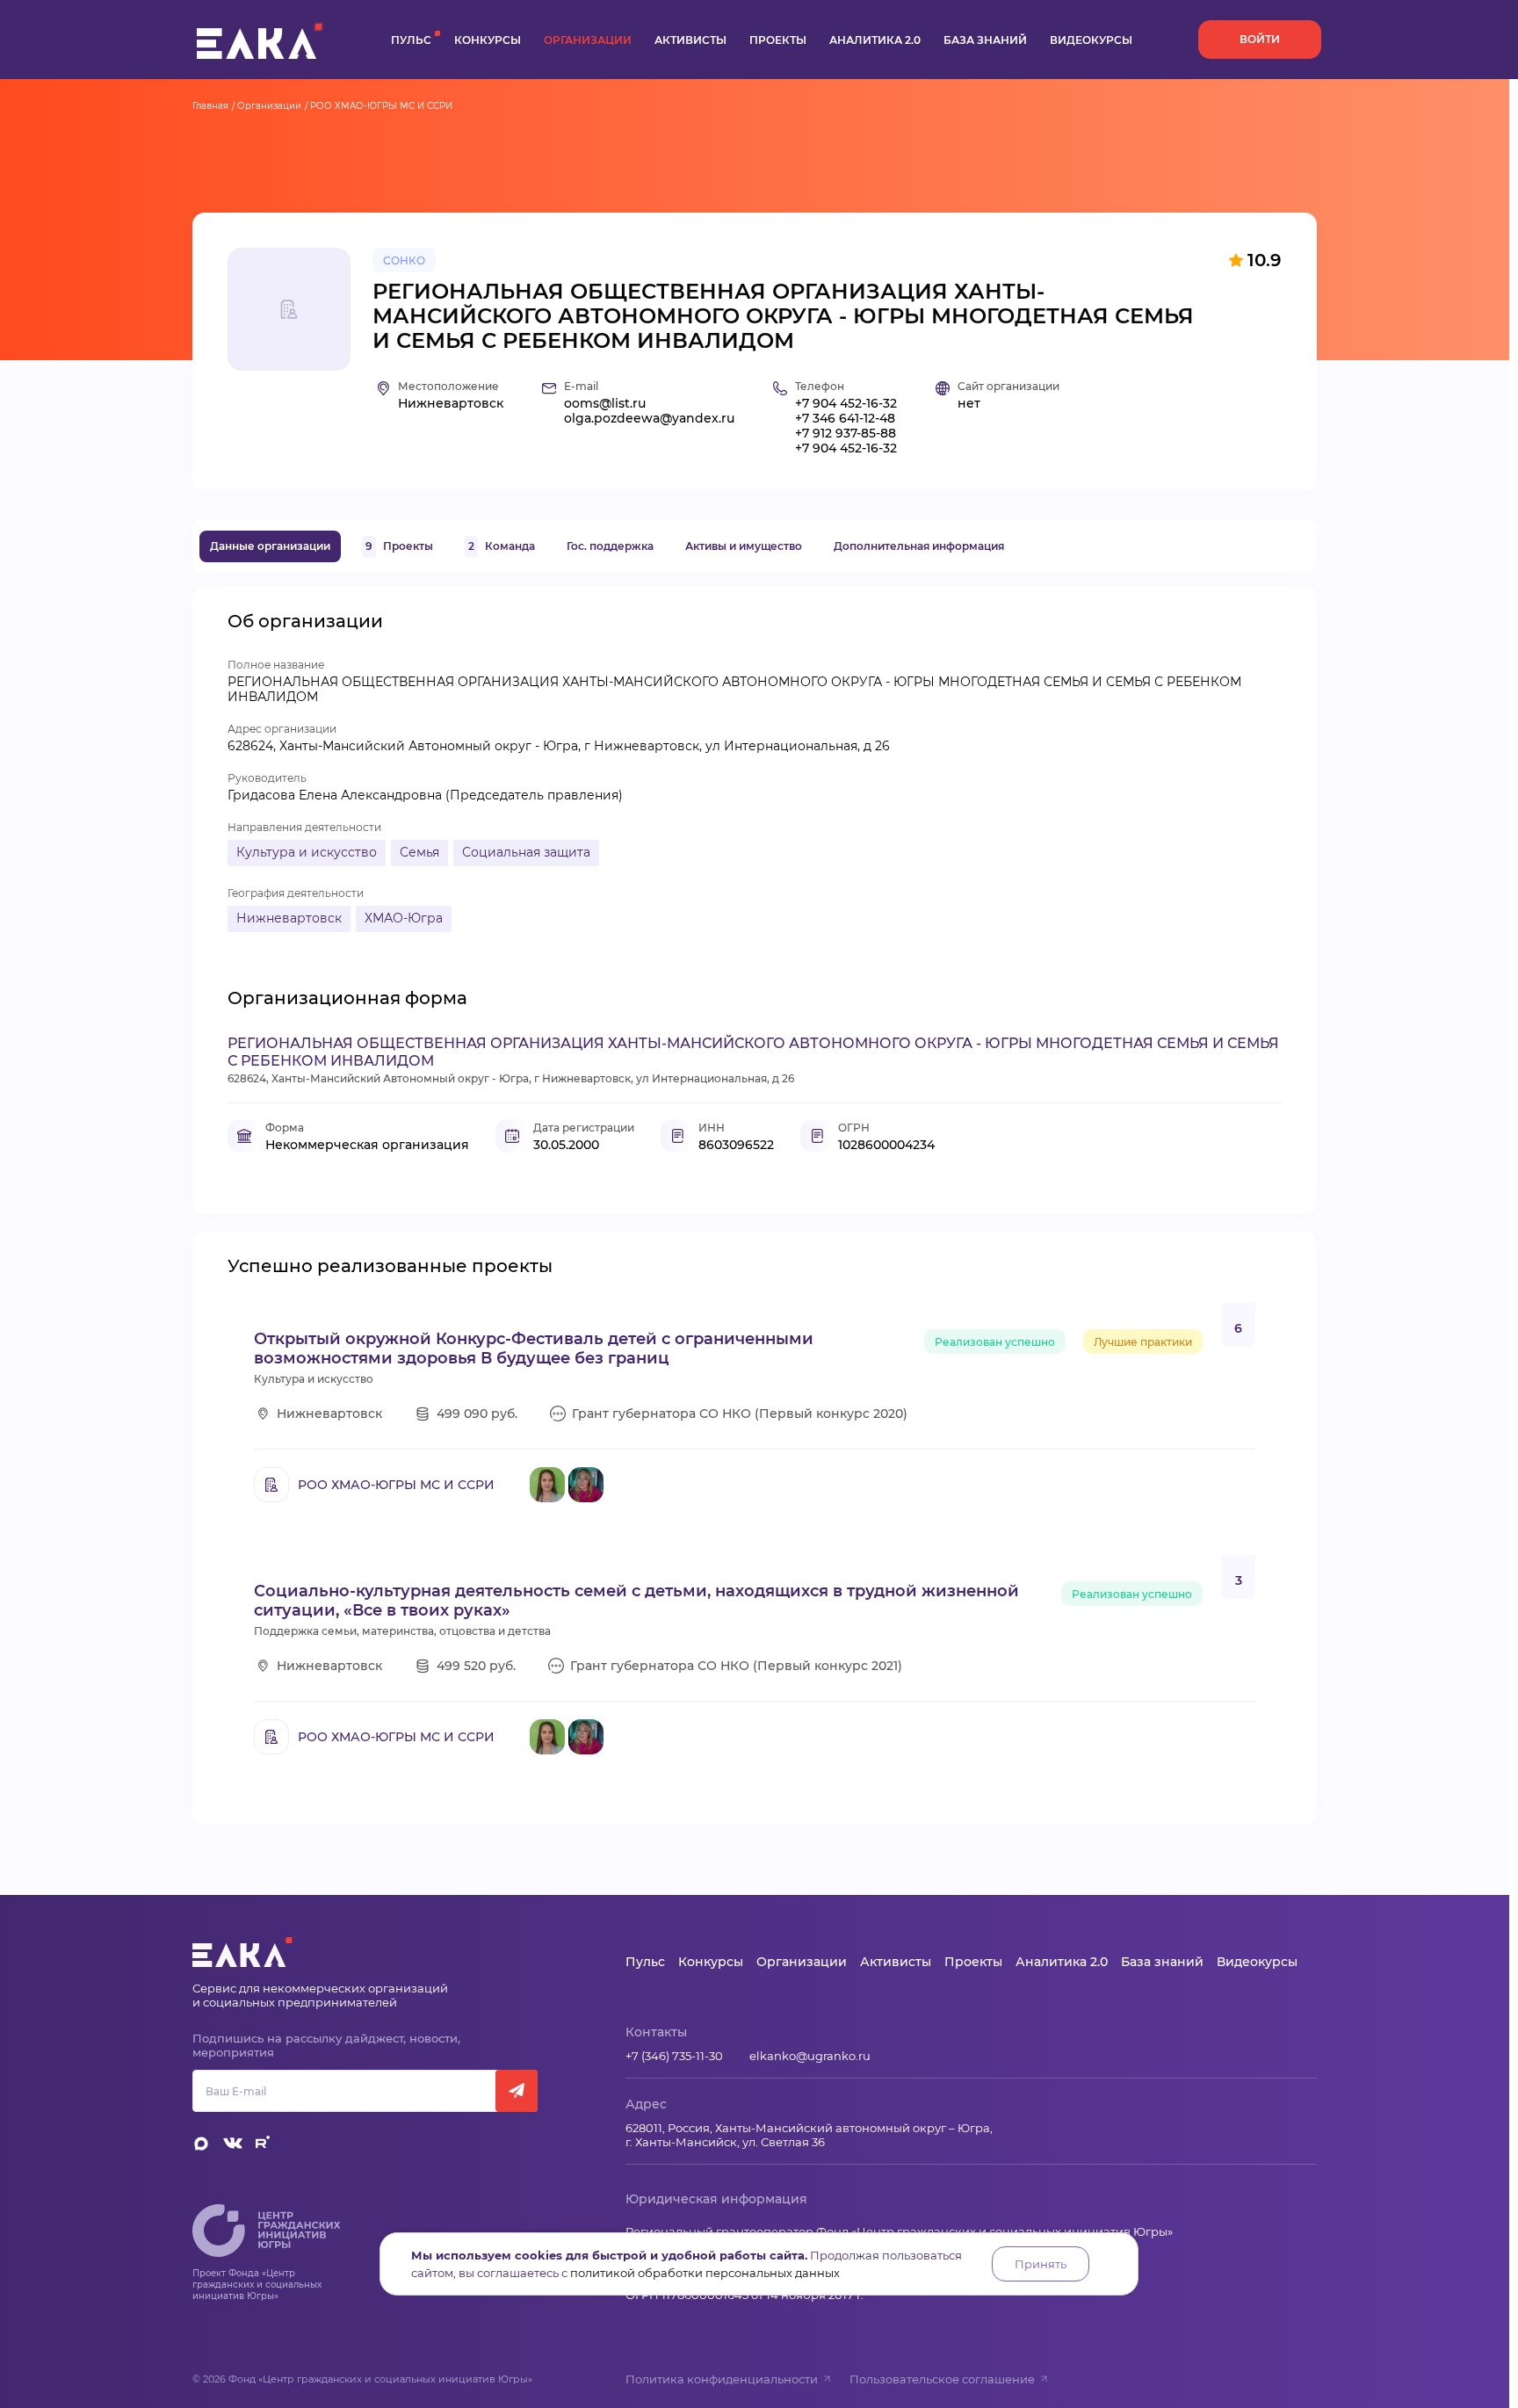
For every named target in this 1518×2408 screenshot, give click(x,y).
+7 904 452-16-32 (846, 404)
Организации (588, 40)
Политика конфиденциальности (722, 2379)
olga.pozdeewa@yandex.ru (649, 419)
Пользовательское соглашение (942, 2379)
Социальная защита (526, 852)
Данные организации (270, 546)
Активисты (690, 40)
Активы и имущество (744, 546)
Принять (1041, 2264)
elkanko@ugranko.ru (810, 2056)
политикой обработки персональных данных (705, 2273)
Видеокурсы (1091, 40)
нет (969, 404)
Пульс (411, 40)
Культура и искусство (307, 852)
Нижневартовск (289, 918)
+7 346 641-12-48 (845, 419)
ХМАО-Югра (404, 918)
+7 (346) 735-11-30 (674, 2056)
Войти (1260, 39)
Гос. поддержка (610, 546)
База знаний (985, 40)
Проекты (778, 40)
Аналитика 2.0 (875, 40)
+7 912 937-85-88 (846, 434)
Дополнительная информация (919, 546)
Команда (502, 546)
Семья (419, 852)
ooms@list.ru (605, 404)
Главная (210, 106)
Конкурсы (488, 40)
